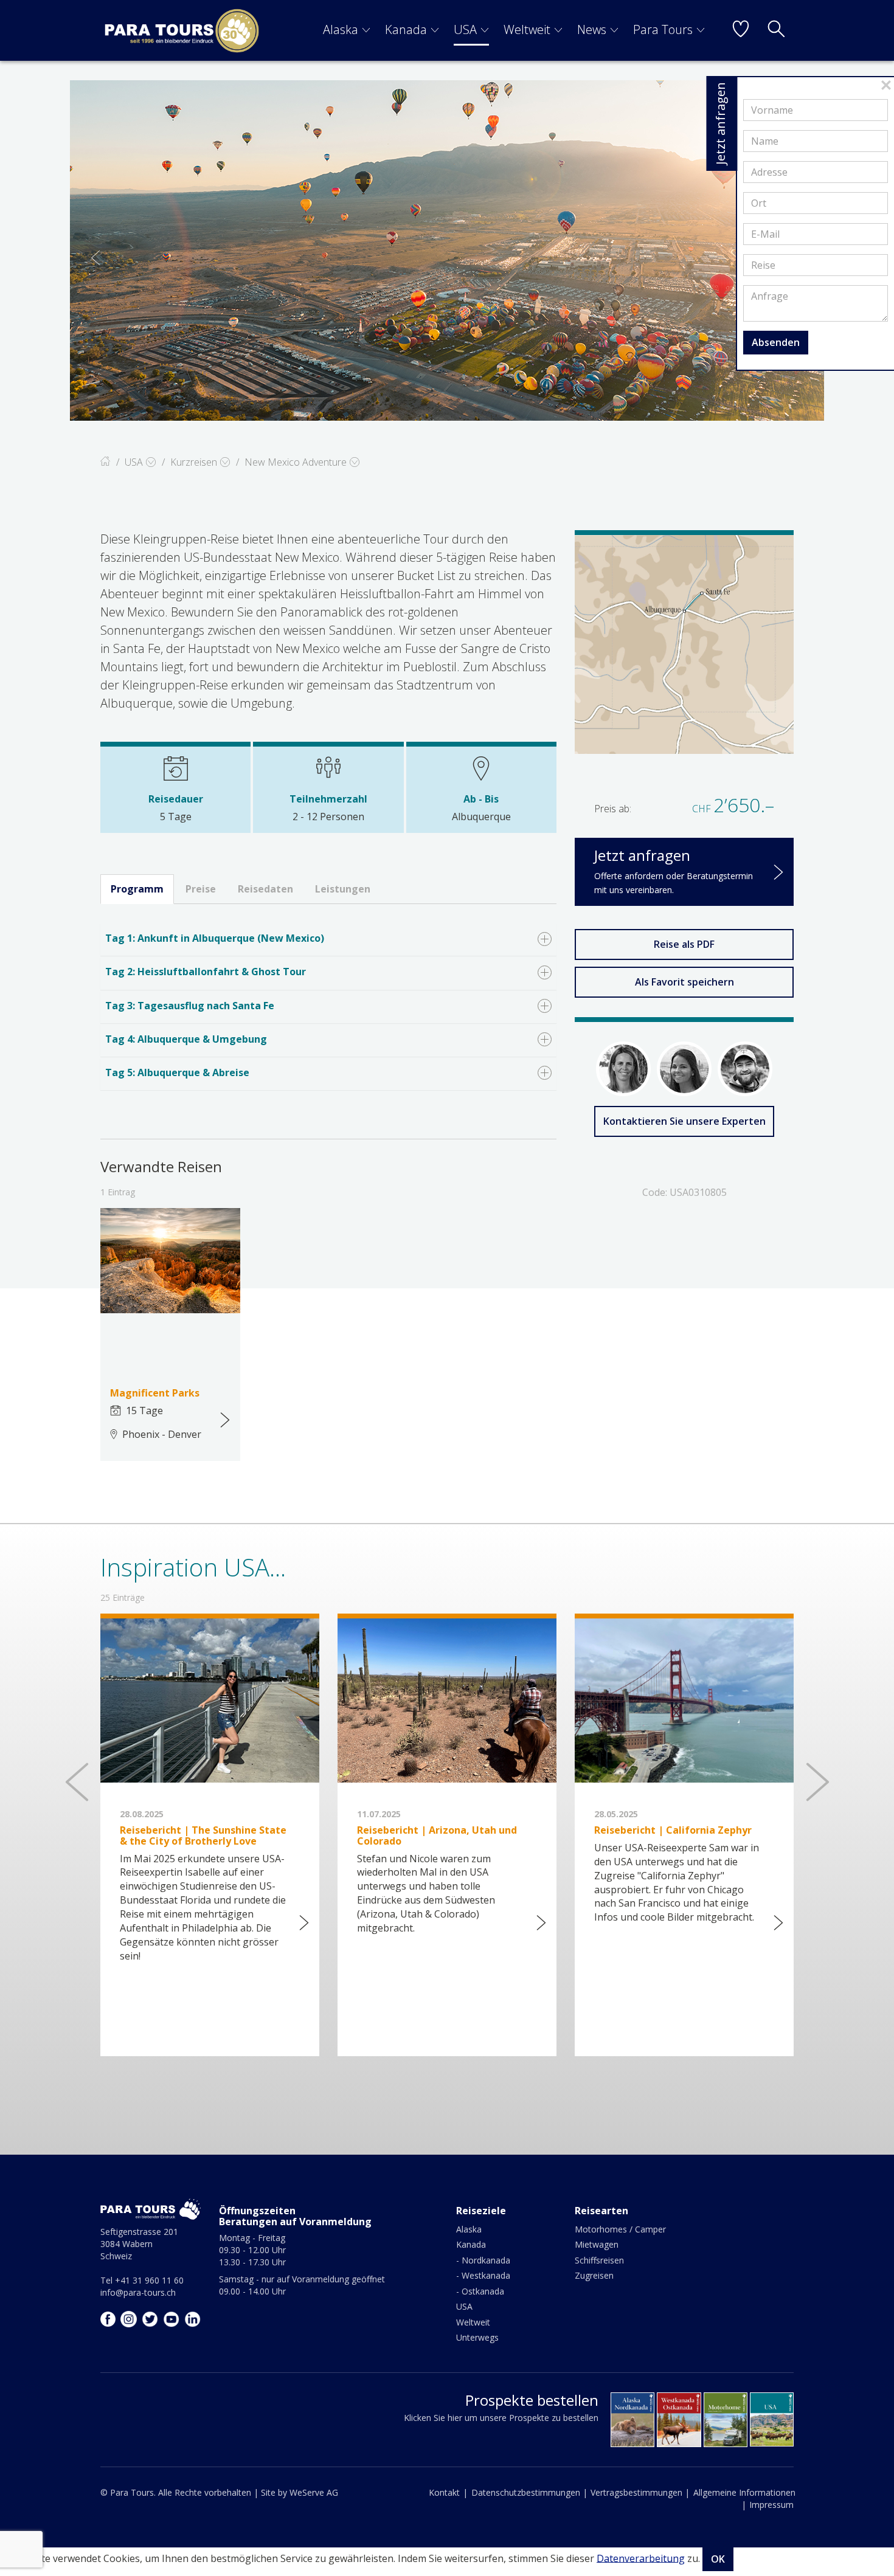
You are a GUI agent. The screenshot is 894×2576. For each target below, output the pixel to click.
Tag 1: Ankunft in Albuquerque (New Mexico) (215, 938)
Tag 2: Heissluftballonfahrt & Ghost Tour (206, 972)
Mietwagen (597, 2244)
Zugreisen (594, 2275)
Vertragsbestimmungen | (640, 2492)
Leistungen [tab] (343, 889)
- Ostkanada (480, 2291)
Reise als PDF (684, 944)
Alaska (341, 29)
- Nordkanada (483, 2260)
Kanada (406, 29)
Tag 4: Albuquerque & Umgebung (186, 1039)
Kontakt (444, 2492)
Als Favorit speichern (684, 982)
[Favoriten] (741, 30)
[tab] (328, 940)
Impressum (771, 2505)
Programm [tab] (137, 889)
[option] (447, 250)
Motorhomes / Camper (620, 2229)
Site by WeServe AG (300, 2492)
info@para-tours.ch (138, 2292)
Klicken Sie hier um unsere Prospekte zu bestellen (501, 2418)
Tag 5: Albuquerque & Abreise (177, 1072)
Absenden (776, 342)
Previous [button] (95, 258)
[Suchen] (776, 30)
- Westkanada (483, 2275)
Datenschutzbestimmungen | (529, 2492)
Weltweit (527, 29)
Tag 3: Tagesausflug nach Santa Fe (190, 1006)
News (592, 29)
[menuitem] (347, 30)
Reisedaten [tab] (265, 889)
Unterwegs (477, 2337)
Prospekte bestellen (532, 2400)
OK (718, 2559)
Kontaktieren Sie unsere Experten (684, 1121)
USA (465, 29)
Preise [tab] (201, 889)
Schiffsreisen (599, 2260)
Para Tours (663, 29)
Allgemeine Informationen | (744, 2498)
